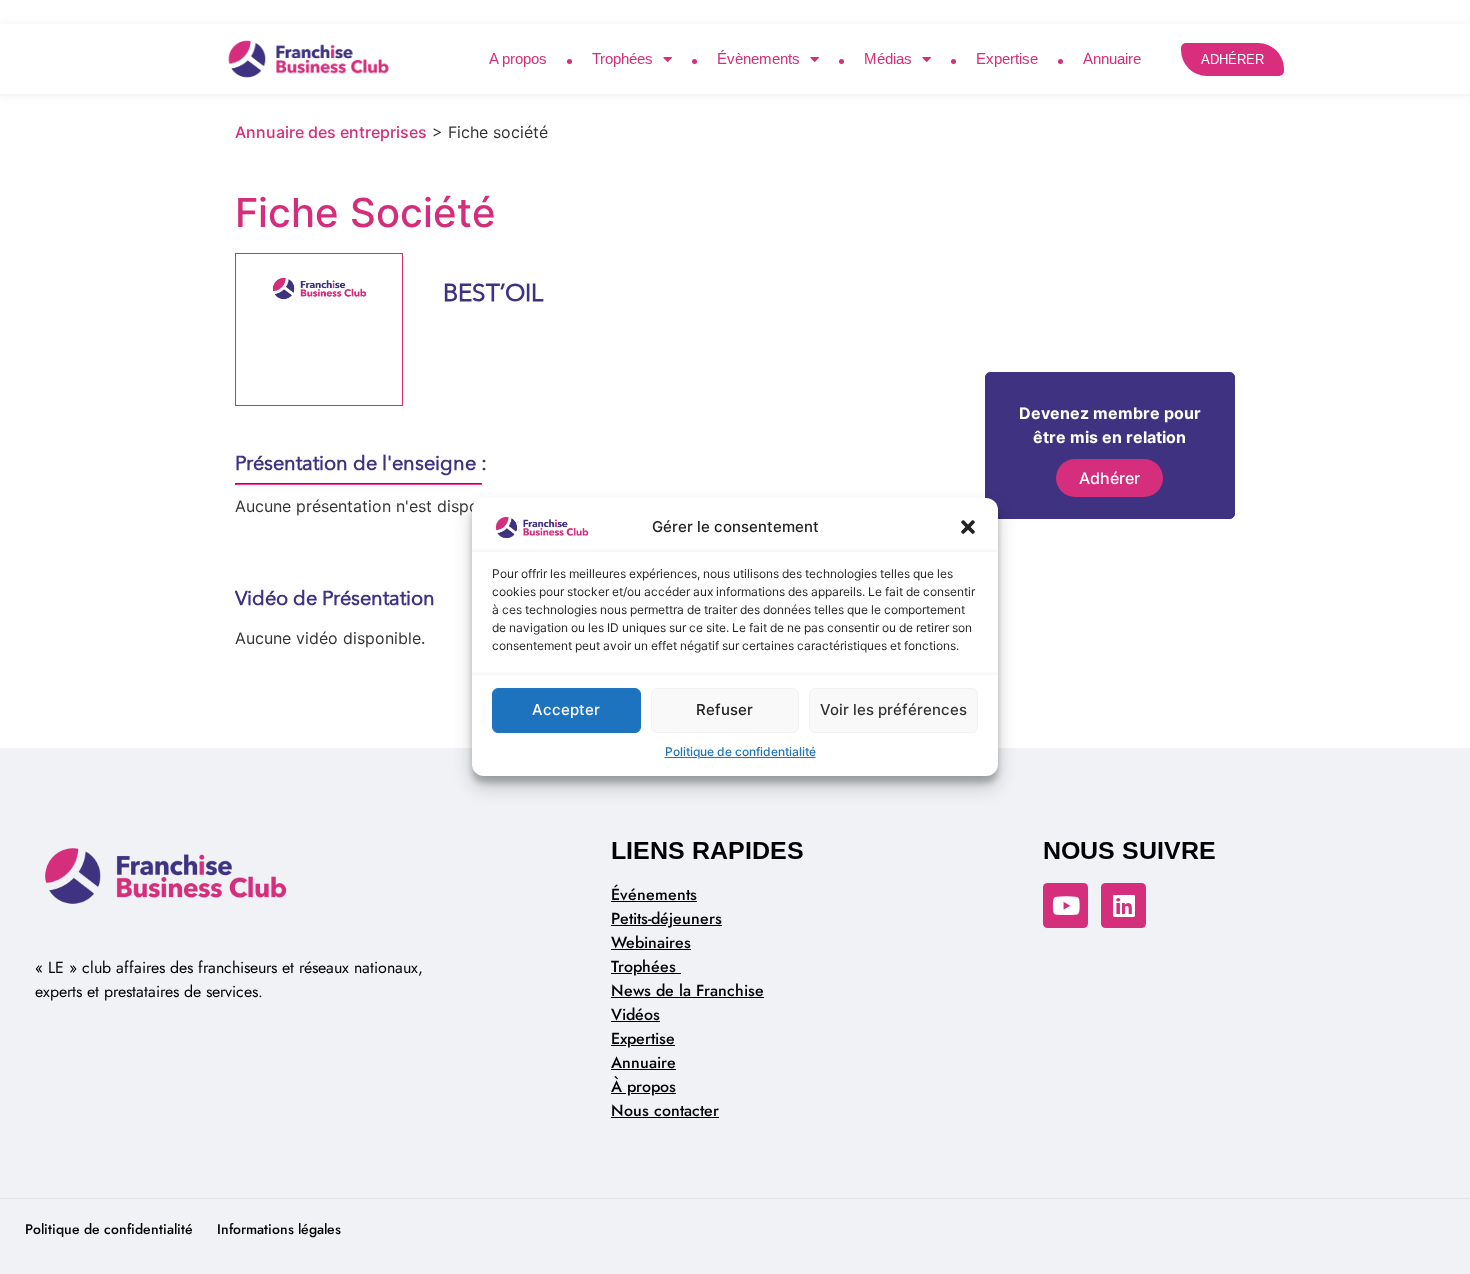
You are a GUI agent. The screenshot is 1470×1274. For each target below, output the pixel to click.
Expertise (1007, 58)
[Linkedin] (1123, 905)
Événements (654, 894)
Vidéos (635, 1014)
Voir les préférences (893, 709)
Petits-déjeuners (666, 918)
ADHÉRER (1232, 59)
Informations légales (279, 1229)
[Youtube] (1065, 905)
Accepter (566, 709)
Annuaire (1112, 58)
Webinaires (651, 942)
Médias (888, 58)
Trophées (622, 58)
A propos (518, 58)
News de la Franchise (687, 990)
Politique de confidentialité (740, 751)
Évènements (758, 58)
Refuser (724, 709)
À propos (643, 1086)
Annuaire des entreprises (331, 132)
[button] (968, 528)
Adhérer (1109, 478)
